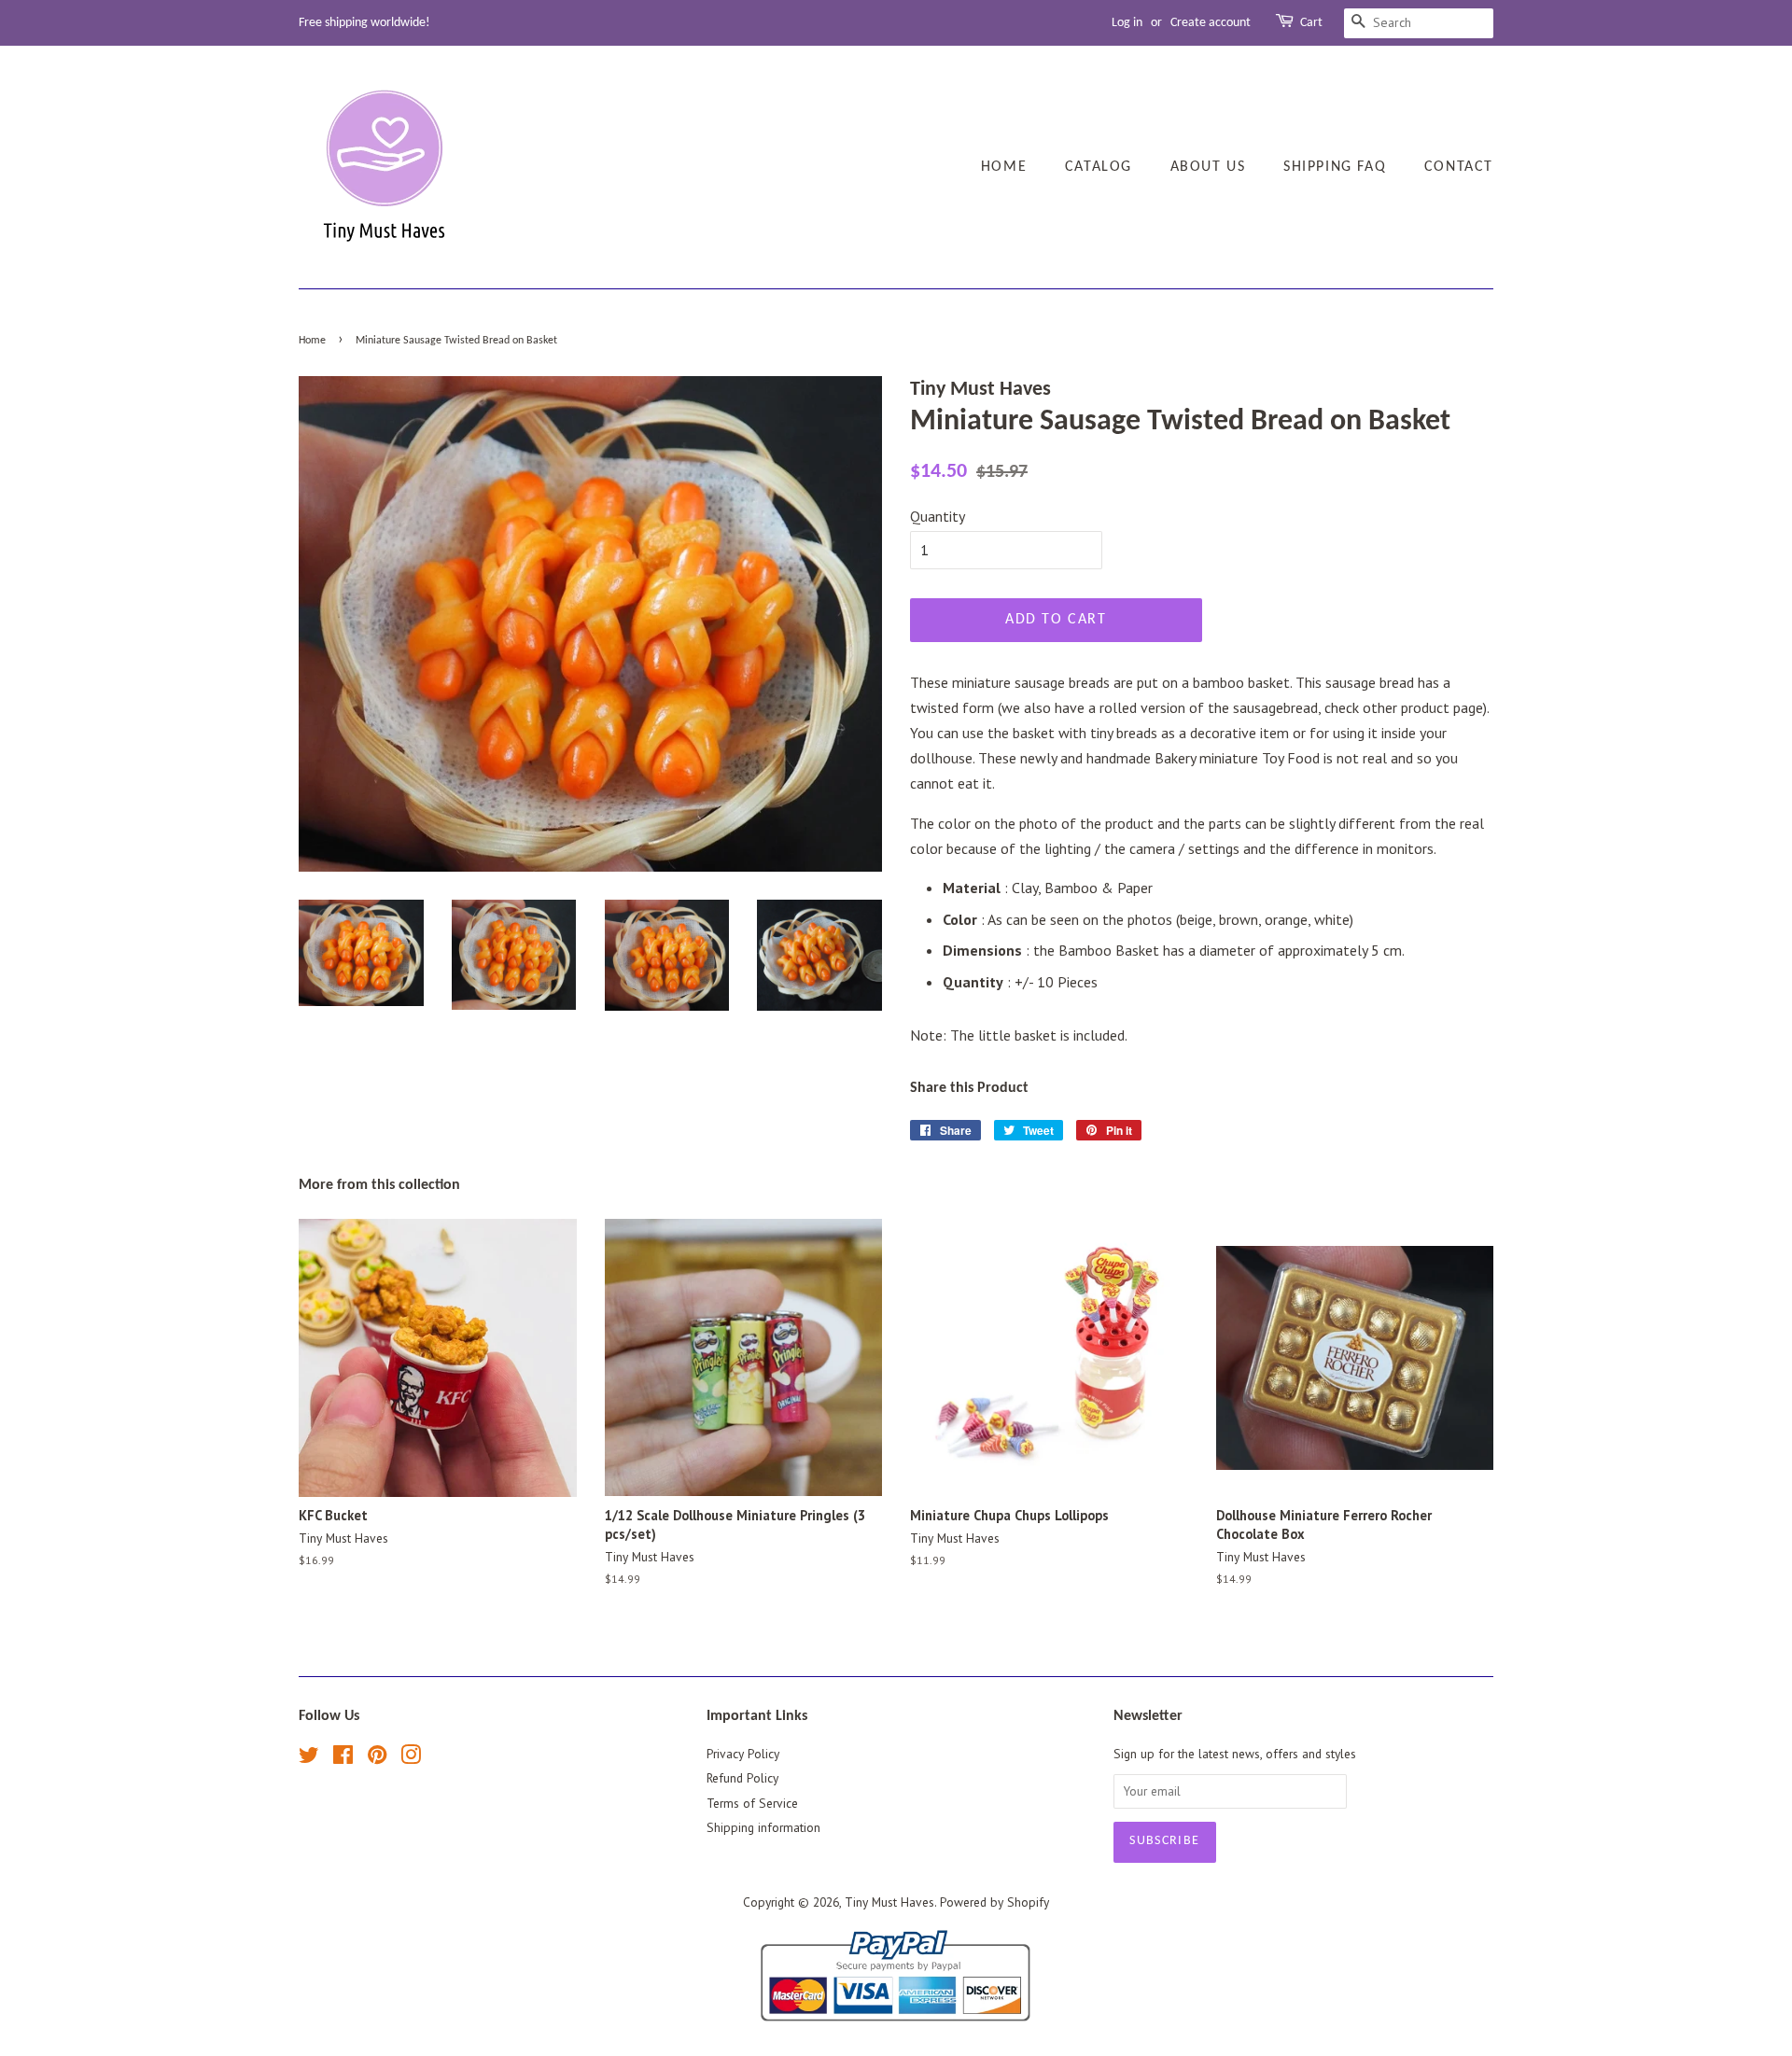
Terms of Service (752, 1803)
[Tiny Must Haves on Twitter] (309, 1758)
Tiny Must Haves (889, 1902)
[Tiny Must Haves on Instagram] (411, 1758)
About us (1208, 167)
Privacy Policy (743, 1754)
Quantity (938, 516)
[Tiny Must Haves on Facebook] (343, 1758)
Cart (1311, 23)
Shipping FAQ (1335, 167)
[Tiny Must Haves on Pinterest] (377, 1758)
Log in (1127, 23)
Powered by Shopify (994, 1902)
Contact (1459, 167)
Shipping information (763, 1827)
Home (1004, 167)
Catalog (1099, 167)
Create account (1211, 23)
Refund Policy (742, 1778)
